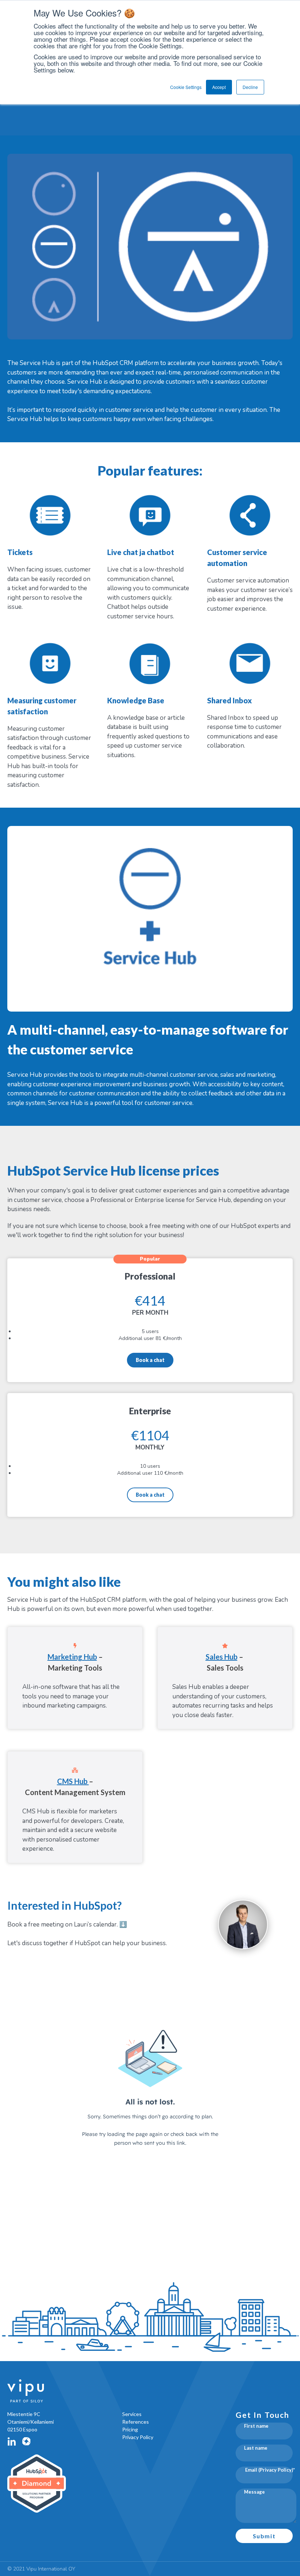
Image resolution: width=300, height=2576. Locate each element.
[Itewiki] (26, 2441)
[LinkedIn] (12, 2441)
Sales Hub (222, 1657)
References (136, 2422)
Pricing (130, 2429)
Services (132, 2414)
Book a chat (150, 1360)
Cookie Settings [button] (186, 87)
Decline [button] (250, 87)
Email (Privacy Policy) (269, 2470)
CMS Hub (73, 1781)
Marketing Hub (72, 1657)
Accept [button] (219, 87)
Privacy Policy (138, 2437)
